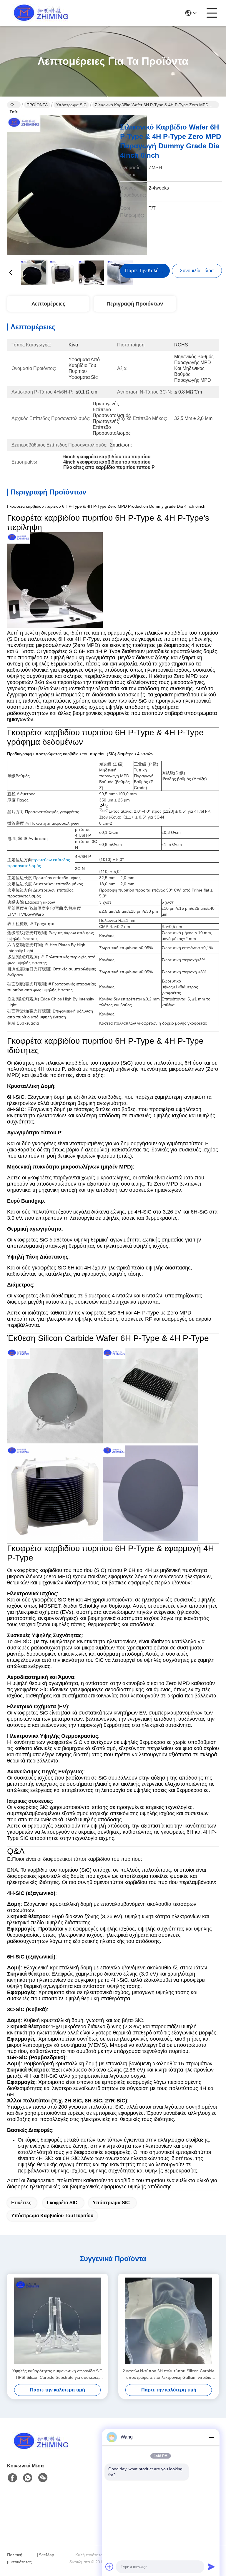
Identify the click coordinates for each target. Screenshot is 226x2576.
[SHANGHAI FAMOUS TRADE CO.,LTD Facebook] (12, 2478)
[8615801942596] (28, 2478)
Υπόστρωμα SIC (71, 105)
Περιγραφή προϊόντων (135, 304)
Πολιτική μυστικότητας (19, 2558)
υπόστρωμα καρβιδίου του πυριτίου (52, 2216)
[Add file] (109, 2567)
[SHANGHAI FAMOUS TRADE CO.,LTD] (39, 13)
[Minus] (211, 2437)
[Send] (211, 2567)
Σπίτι (14, 105)
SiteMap (46, 2555)
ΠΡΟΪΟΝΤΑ (37, 105)
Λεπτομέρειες (48, 304)
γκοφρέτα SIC (62, 2203)
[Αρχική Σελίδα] (39, 2448)
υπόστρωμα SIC (111, 2203)
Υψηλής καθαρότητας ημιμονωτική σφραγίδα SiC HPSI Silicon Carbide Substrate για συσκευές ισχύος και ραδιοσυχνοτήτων (57, 2375)
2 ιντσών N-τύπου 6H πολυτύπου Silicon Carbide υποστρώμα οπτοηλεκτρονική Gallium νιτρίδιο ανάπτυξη (169, 2375)
